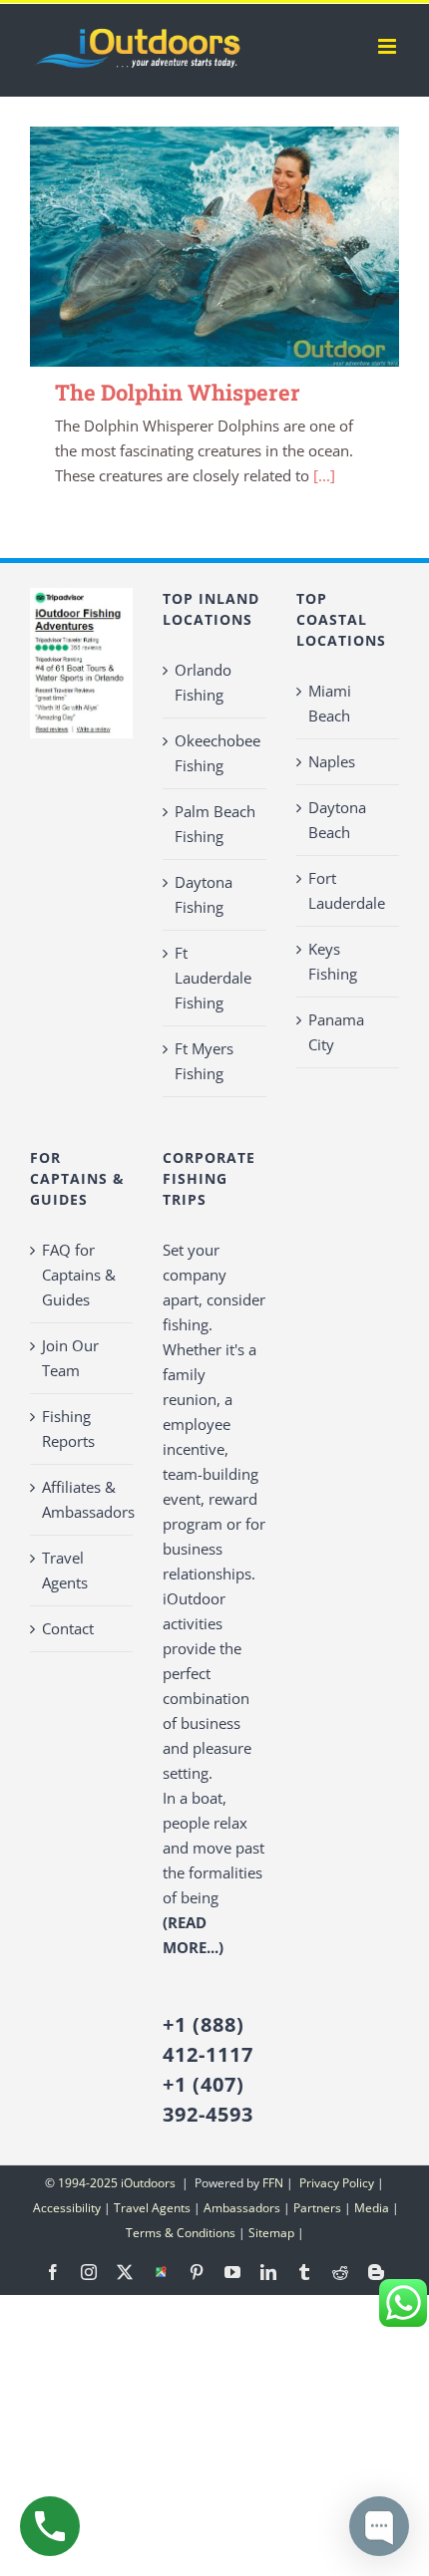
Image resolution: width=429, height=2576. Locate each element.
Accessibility (67, 2208)
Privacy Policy (335, 2183)
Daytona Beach (337, 820)
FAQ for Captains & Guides (79, 1275)
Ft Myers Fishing (204, 1061)
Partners (317, 2208)
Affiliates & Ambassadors (82, 1499)
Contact (68, 1628)
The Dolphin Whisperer (178, 392)
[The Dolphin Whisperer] (214, 247)
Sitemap (271, 2233)
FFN (273, 2183)
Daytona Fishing (204, 894)
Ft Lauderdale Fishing (213, 978)
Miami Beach (330, 703)
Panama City (336, 1032)
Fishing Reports (68, 1429)
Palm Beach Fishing (215, 824)
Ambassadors (242, 2208)
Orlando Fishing (203, 682)
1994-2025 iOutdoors (118, 2183)
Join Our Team (70, 1358)
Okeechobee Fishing (215, 753)
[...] (324, 475)
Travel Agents (65, 1570)
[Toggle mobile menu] (389, 46)
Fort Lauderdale (347, 890)
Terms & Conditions (181, 2233)
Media (372, 2208)
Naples (332, 761)
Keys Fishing (333, 961)
